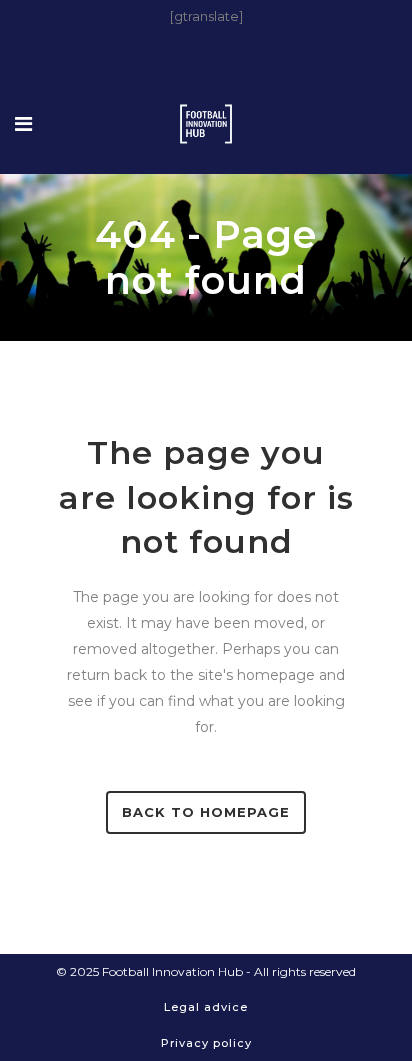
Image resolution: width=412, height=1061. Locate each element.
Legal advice (206, 1007)
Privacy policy (206, 1043)
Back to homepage (206, 812)
